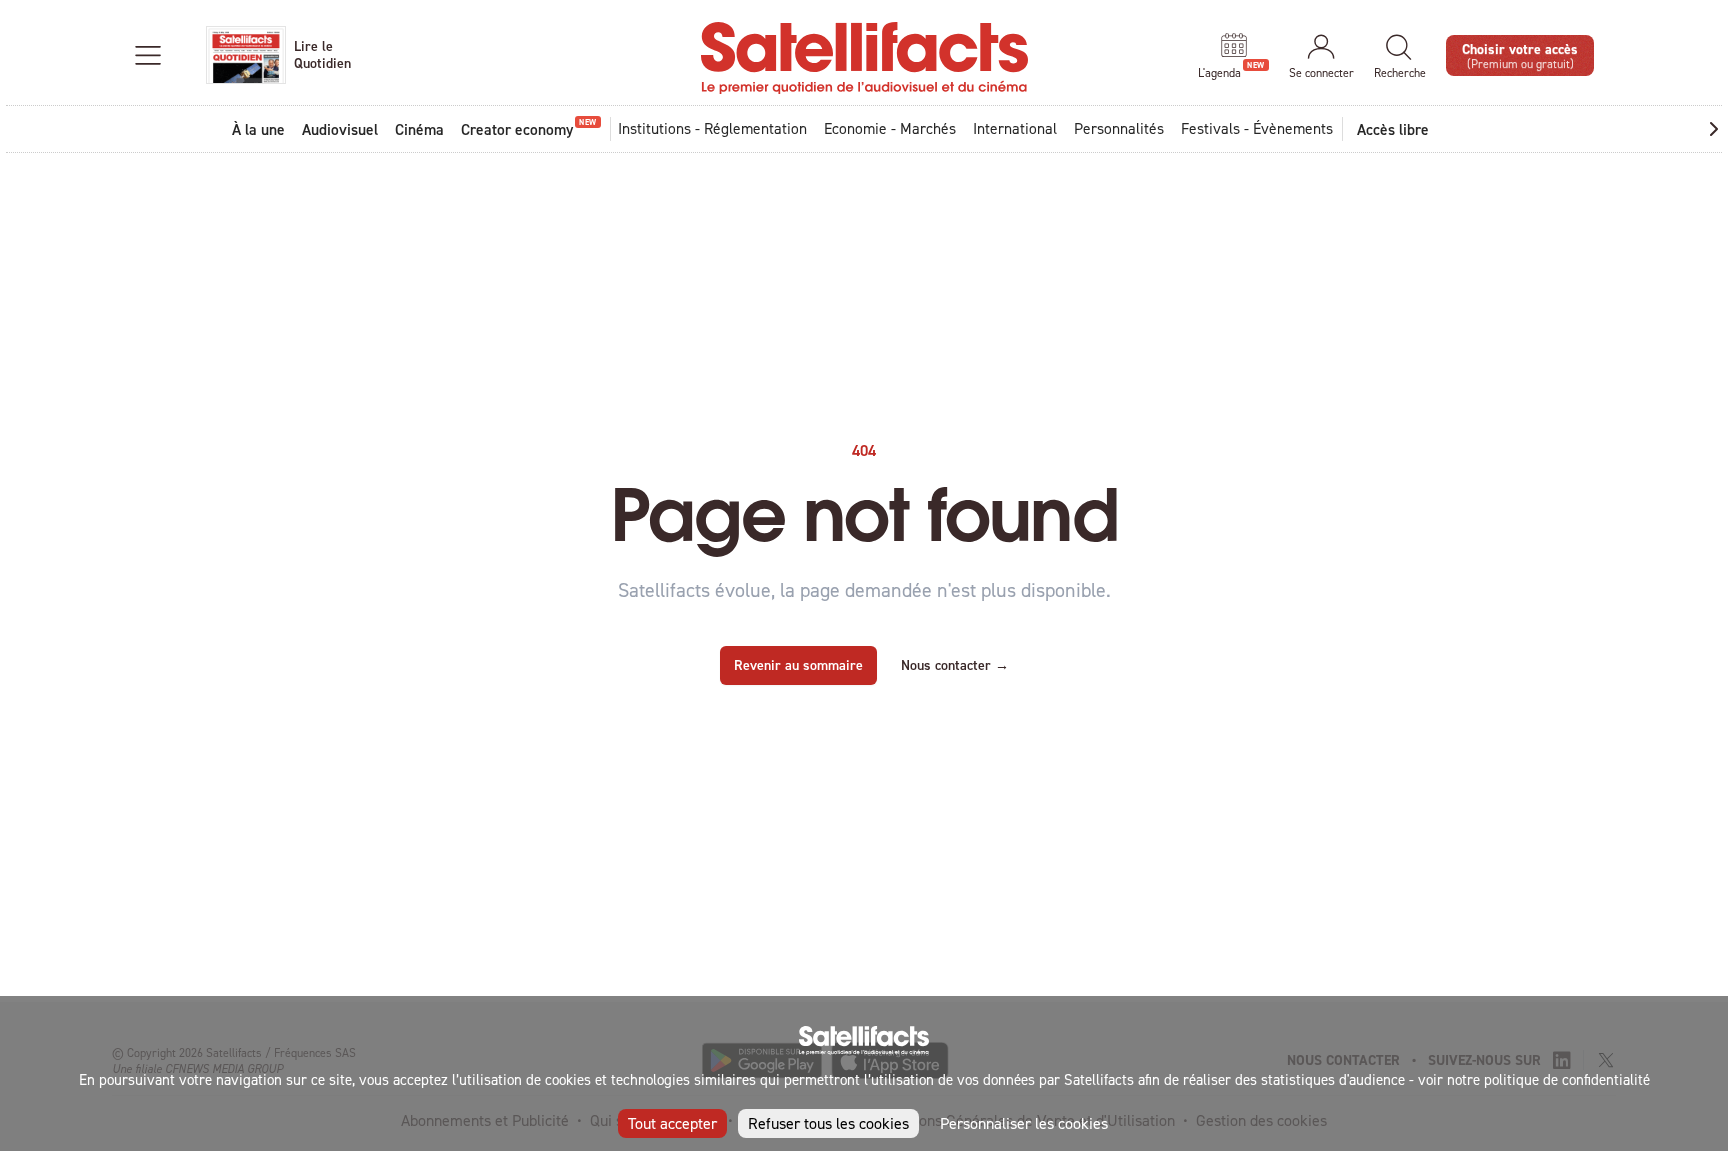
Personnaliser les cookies (1024, 1123)
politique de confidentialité (1567, 1079)
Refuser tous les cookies (828, 1123)
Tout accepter (672, 1123)
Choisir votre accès (1520, 54)
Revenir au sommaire (798, 665)
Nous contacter (955, 665)
